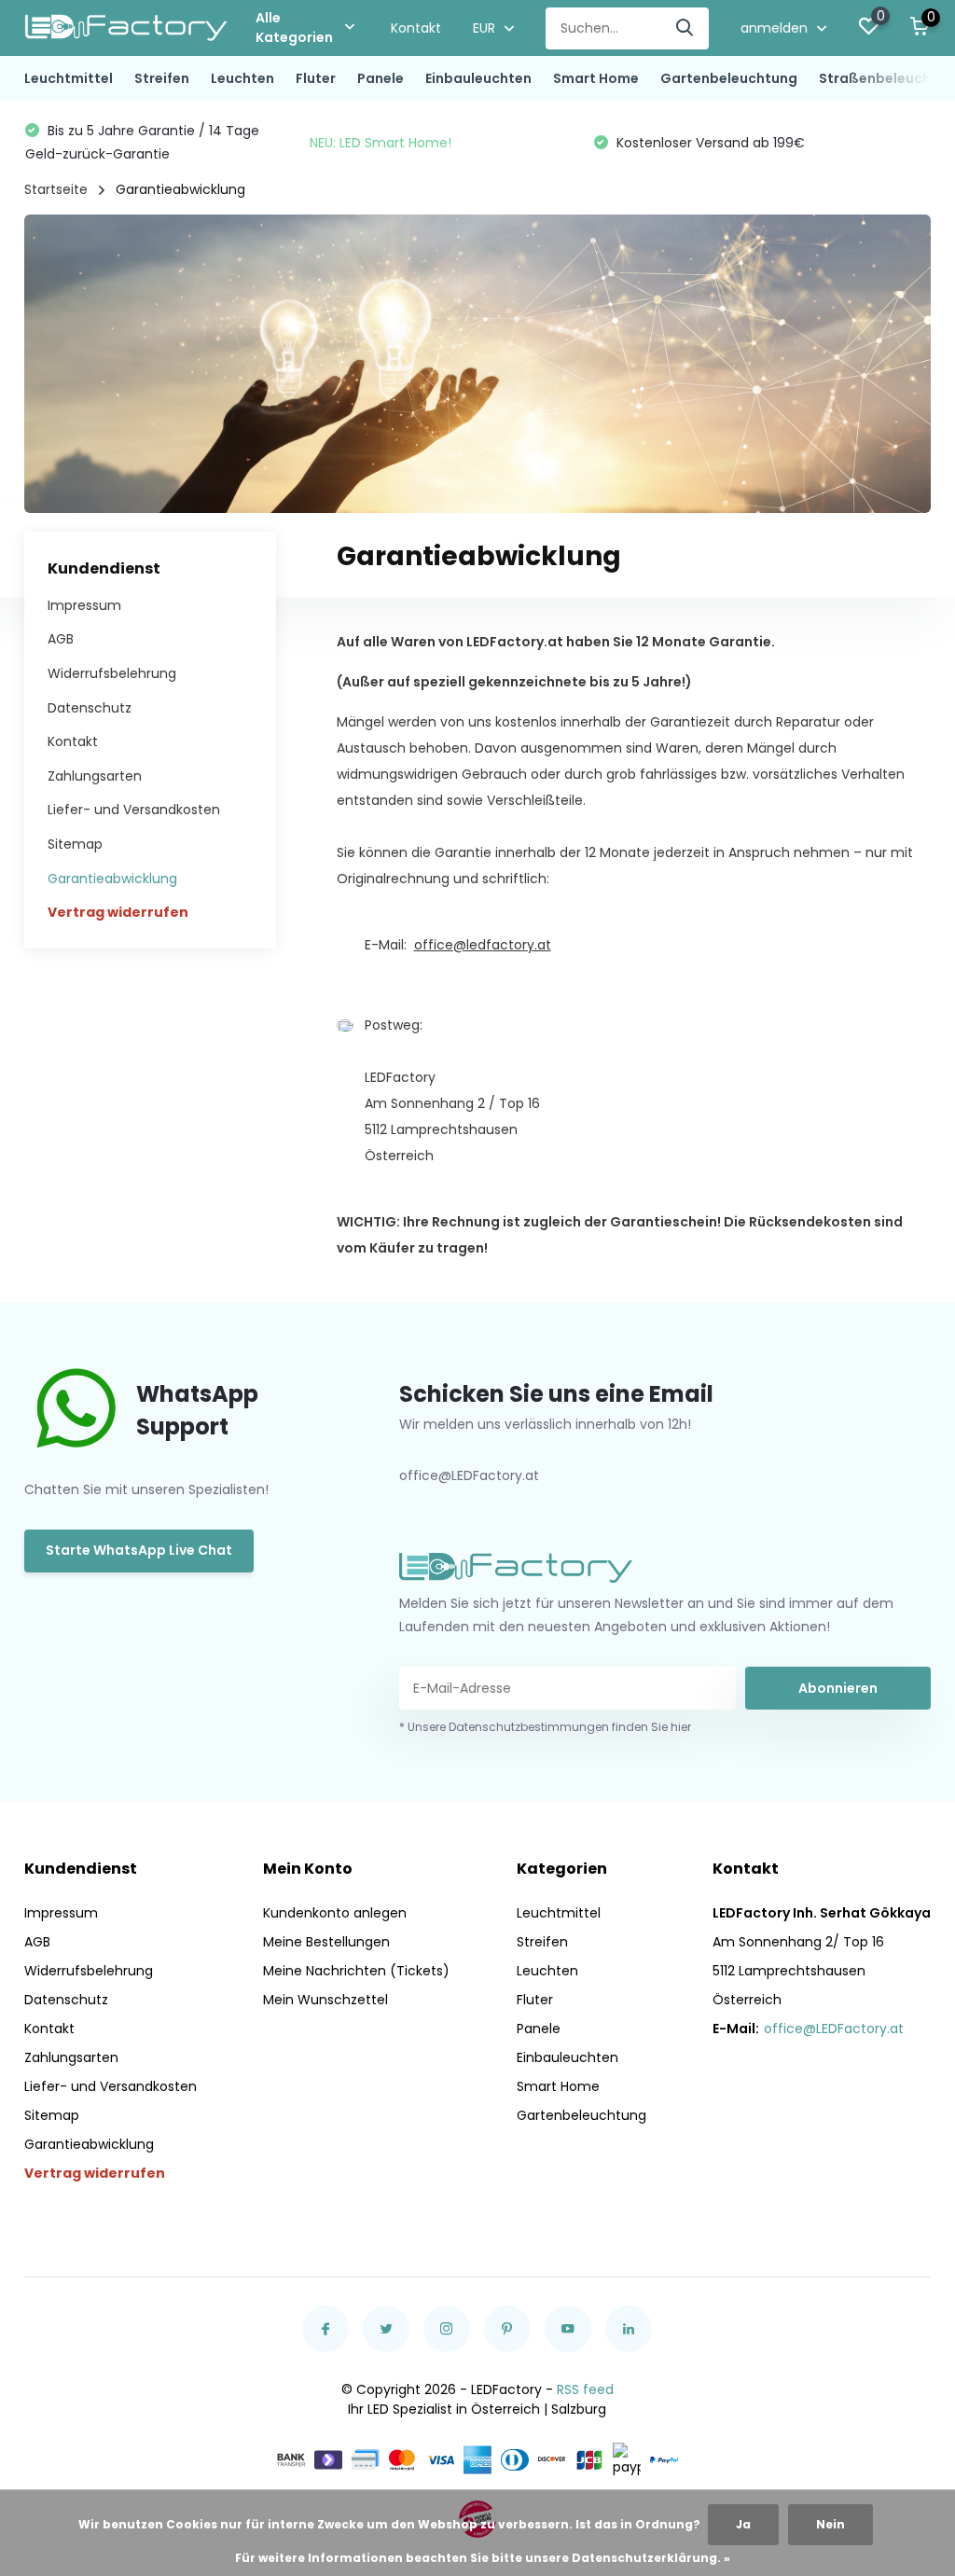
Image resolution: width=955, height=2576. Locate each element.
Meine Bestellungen (326, 1942)
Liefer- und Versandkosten (134, 810)
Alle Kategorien (294, 28)
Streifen (162, 78)
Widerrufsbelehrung (112, 673)
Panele (381, 78)
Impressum (84, 605)
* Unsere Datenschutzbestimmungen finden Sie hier (545, 1727)
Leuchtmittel (69, 78)
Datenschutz (90, 708)
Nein (830, 2524)
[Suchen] (685, 28)
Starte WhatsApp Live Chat (139, 1550)
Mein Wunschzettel (325, 2000)
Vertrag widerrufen (118, 912)
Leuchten (242, 78)
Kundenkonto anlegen (335, 1913)
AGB (61, 639)
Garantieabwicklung (112, 879)
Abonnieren (838, 1688)
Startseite (56, 189)
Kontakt (416, 28)
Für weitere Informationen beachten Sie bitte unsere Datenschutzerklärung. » (483, 2558)
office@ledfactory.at (483, 945)
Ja (743, 2524)
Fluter (316, 78)
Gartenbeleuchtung (729, 78)
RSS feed (585, 2389)
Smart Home (596, 78)
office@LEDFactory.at (834, 2029)
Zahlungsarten (95, 776)
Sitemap (75, 844)
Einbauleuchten (478, 78)
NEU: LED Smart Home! (381, 143)
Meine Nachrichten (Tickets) (356, 1971)
